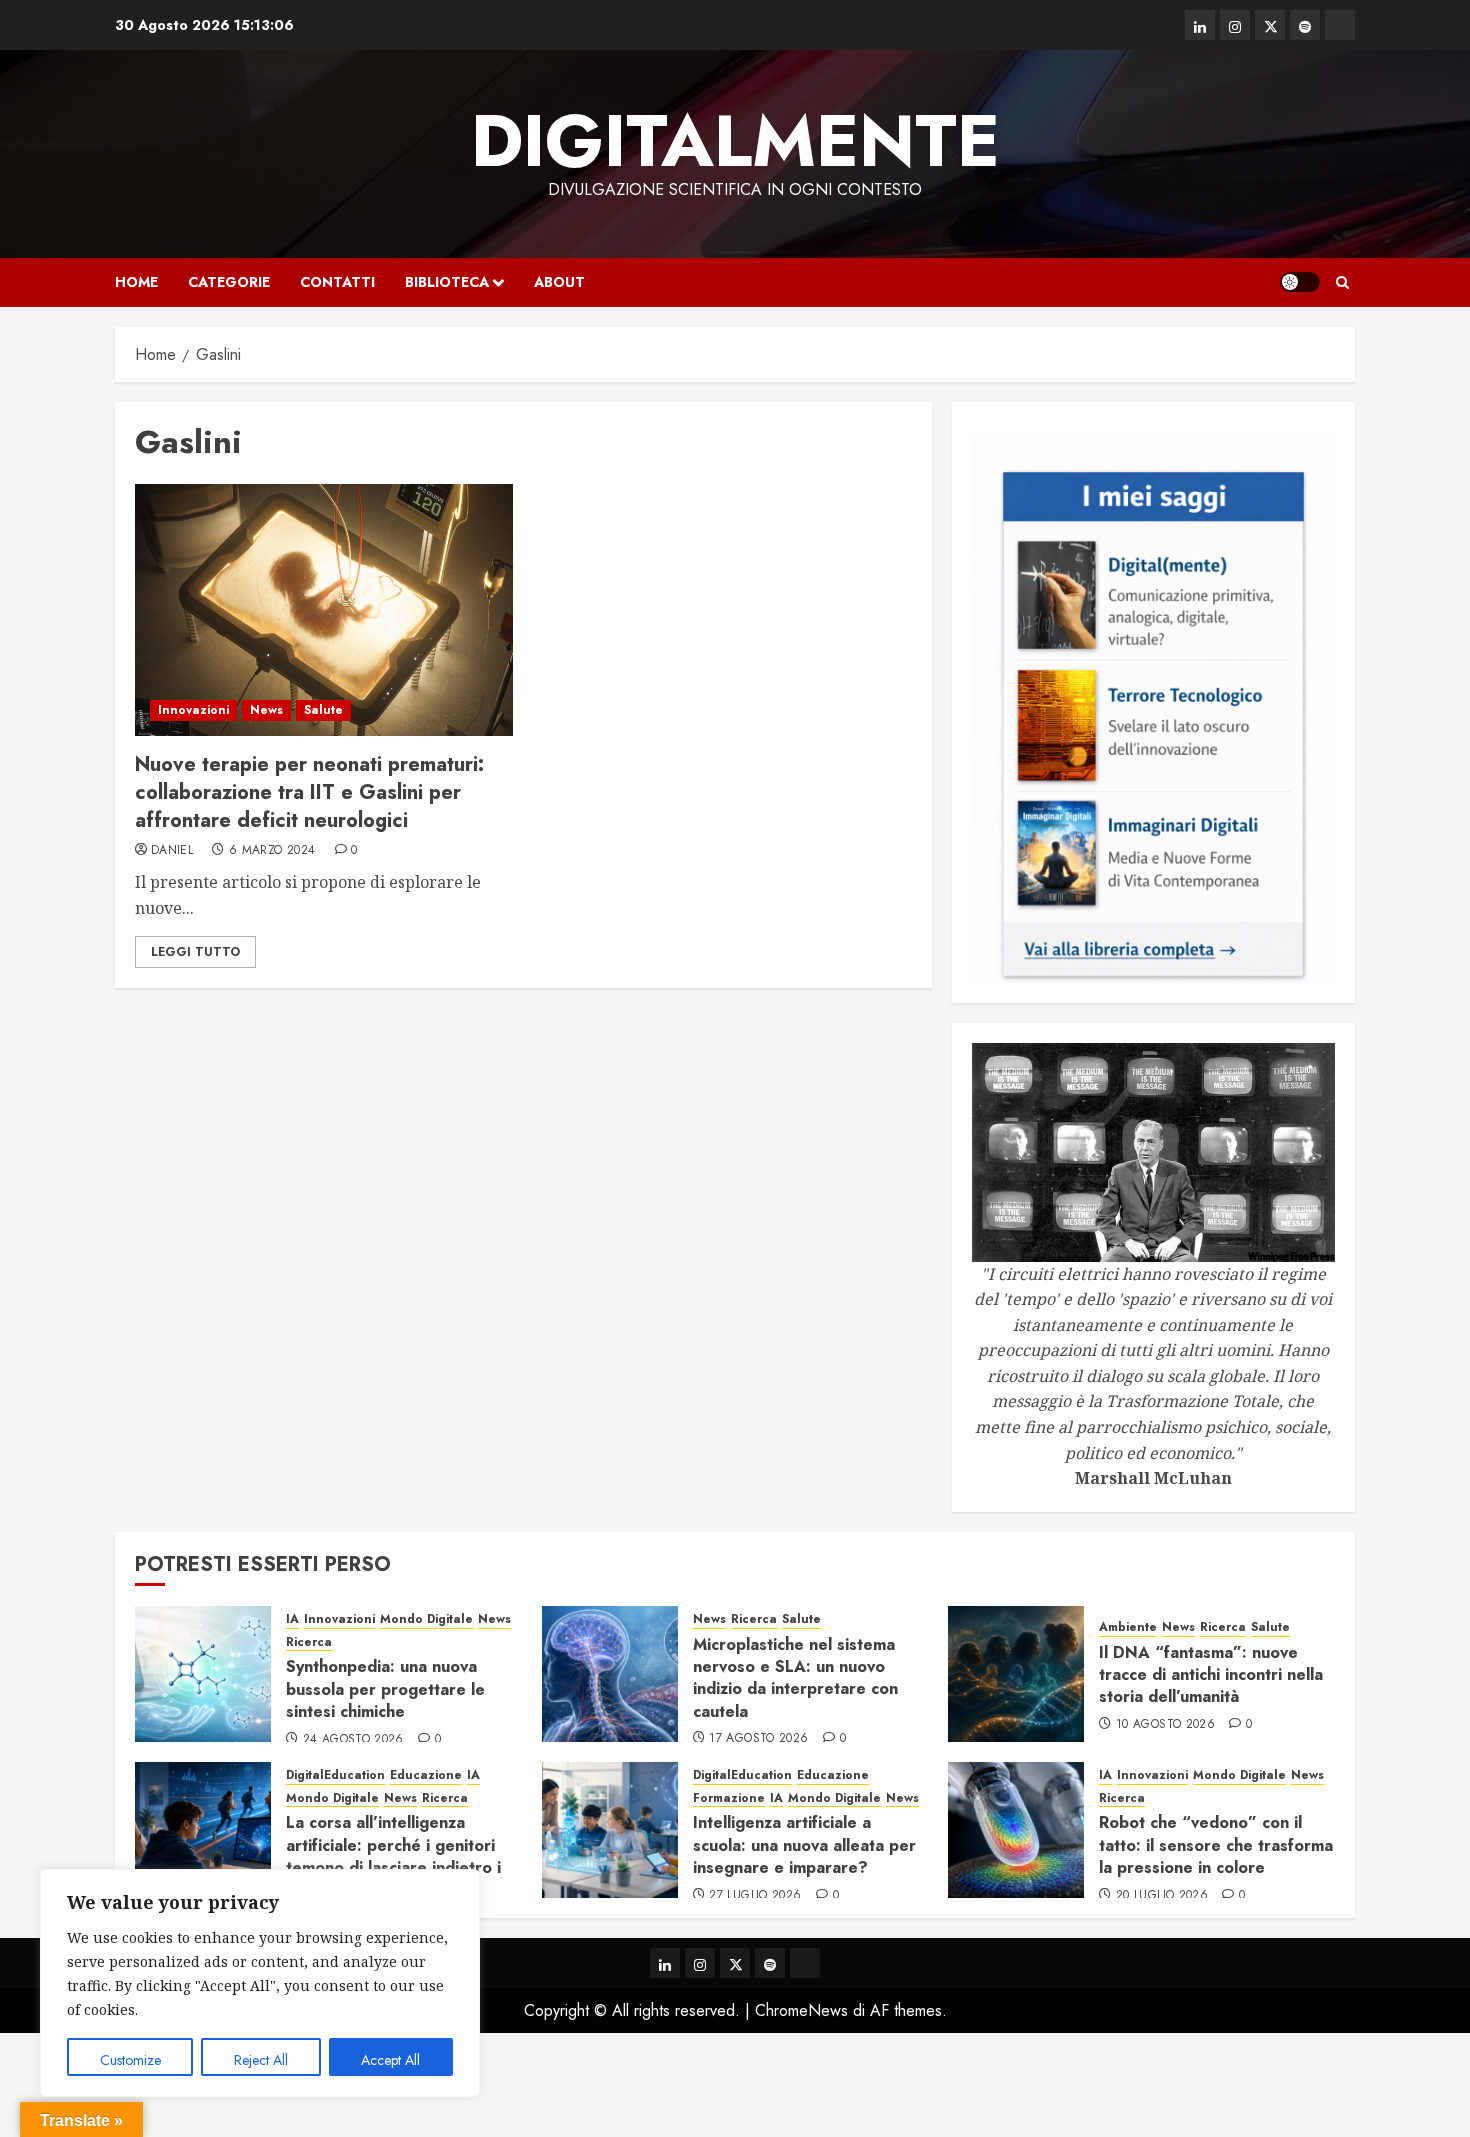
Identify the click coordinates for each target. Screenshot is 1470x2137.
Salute (323, 710)
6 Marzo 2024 (272, 851)
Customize (130, 2060)
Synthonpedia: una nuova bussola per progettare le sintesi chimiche (385, 1689)
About (559, 282)
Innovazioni (193, 710)
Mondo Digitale (426, 1619)
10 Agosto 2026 (1165, 1725)
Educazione (426, 1775)
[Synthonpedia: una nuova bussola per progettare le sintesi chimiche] (203, 1674)
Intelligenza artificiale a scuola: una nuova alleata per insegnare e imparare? (804, 1845)
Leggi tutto (195, 952)
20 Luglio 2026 (1162, 1896)
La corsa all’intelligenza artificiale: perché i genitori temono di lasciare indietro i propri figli (393, 1856)
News (266, 710)
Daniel (172, 851)
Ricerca (309, 1642)
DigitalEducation (335, 1775)
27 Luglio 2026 (755, 1896)
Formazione (729, 1798)
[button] (1342, 282)
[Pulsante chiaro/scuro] (1300, 282)
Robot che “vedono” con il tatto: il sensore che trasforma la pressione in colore (1216, 1845)
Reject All (261, 2060)
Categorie (229, 282)
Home (136, 282)
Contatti (337, 282)
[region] (260, 1983)
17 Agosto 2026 (758, 1739)
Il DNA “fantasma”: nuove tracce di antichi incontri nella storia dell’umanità (1211, 1675)
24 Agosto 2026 (353, 1740)
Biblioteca (447, 282)
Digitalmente (735, 141)
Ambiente (1128, 1627)
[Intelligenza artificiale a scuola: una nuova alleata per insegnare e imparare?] (610, 1830)
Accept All (390, 2060)
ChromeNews (801, 2010)
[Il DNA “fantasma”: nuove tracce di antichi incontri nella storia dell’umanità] (1016, 1674)
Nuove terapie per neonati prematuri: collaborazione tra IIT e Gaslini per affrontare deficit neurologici (309, 792)
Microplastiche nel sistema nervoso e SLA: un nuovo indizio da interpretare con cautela (795, 1678)
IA (292, 1619)
